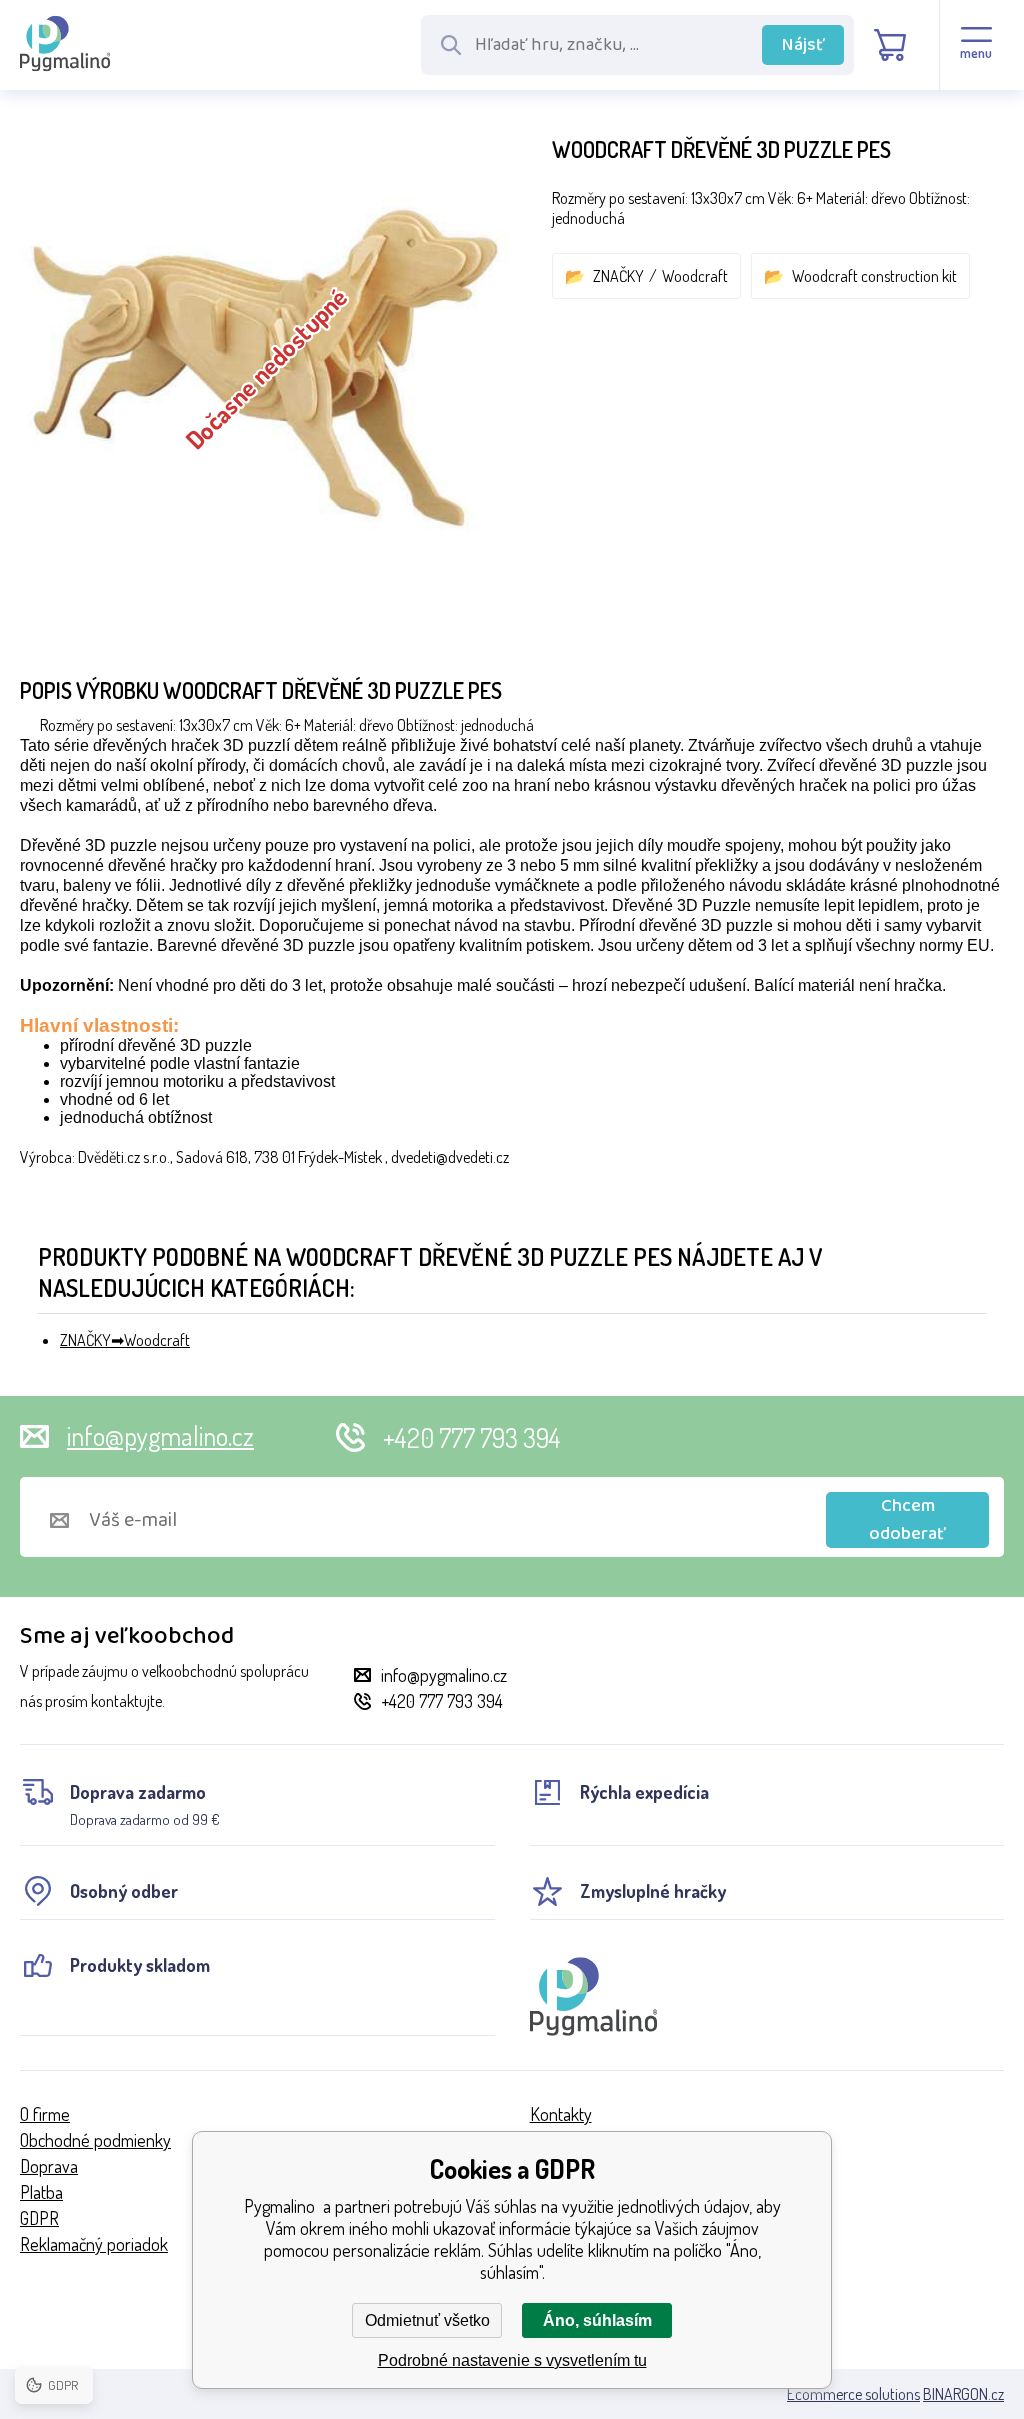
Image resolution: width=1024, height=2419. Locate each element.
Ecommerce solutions (853, 2394)
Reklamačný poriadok (94, 2244)
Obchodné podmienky (95, 2140)
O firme (45, 2114)
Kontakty (561, 2114)
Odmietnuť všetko (427, 2320)
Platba (41, 2192)
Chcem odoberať (907, 1520)
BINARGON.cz (963, 2394)
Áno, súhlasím (597, 2320)
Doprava (49, 2166)
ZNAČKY (618, 276)
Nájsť (803, 45)
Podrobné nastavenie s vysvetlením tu (512, 2360)
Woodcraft (695, 276)
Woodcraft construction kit (874, 276)
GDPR (39, 2218)
